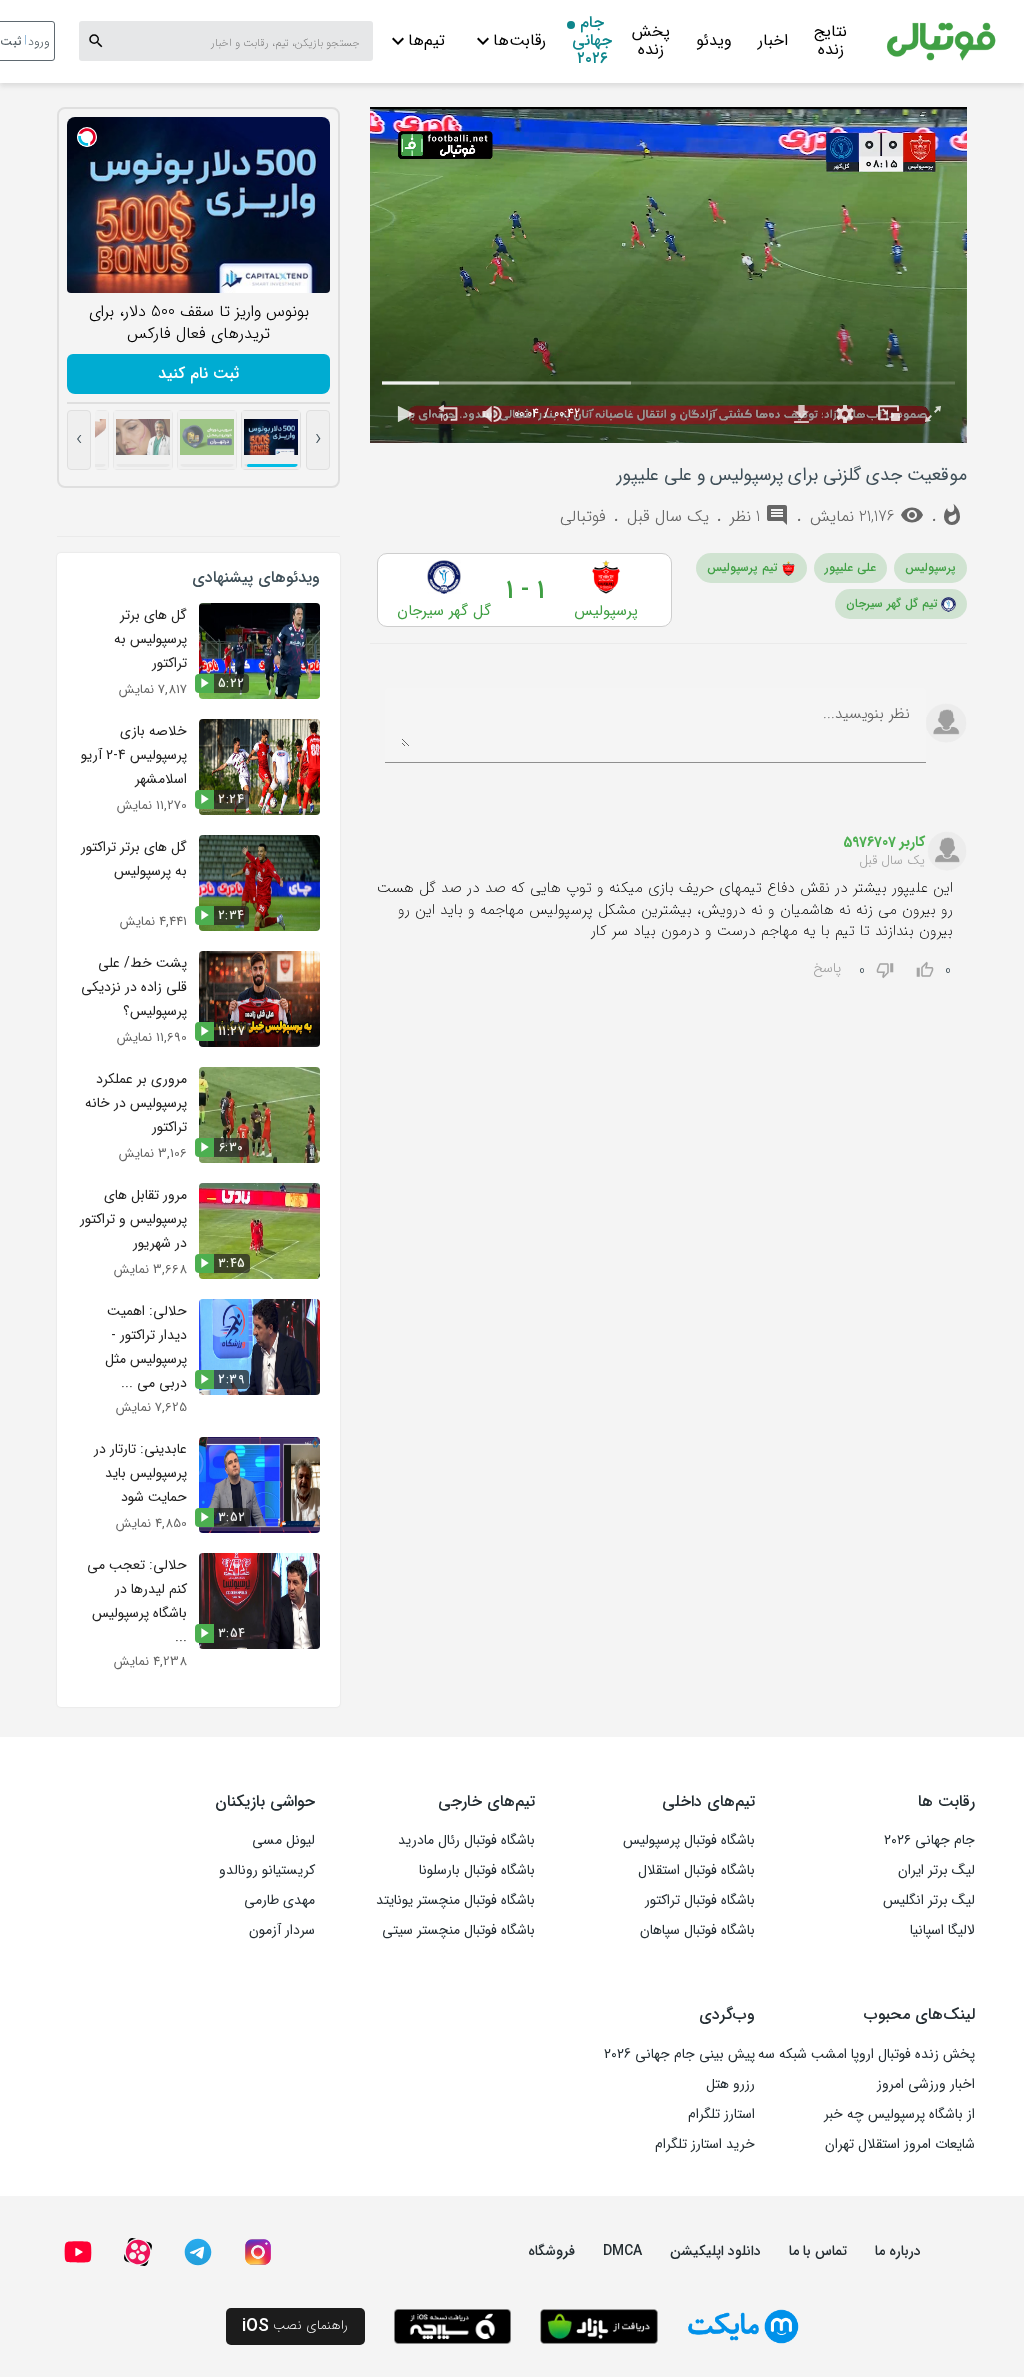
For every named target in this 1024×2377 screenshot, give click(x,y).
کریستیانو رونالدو (267, 1870)
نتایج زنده (830, 43)
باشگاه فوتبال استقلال (696, 1870)
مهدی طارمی (279, 1900)
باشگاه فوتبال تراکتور (700, 1900)
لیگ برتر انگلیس (929, 1900)
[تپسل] (87, 137)
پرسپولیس (930, 567)
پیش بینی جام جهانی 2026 (679, 2054)
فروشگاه (551, 2251)
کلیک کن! (198, 373)
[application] (668, 275)
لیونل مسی (283, 1840)
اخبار (773, 40)
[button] (404, 414)
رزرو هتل (730, 2084)
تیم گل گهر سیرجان (892, 603)
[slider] (668, 383)
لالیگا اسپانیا (942, 1930)
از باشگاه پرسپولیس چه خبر (899, 2114)
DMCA (622, 2251)
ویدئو (714, 40)
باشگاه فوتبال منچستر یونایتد (455, 1900)
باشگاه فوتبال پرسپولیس (689, 1840)
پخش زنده (651, 43)
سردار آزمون (282, 1930)
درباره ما (898, 2251)
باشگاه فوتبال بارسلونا (477, 1870)
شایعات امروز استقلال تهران (900, 2144)
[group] (492, 414)
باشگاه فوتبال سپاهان (697, 1930)
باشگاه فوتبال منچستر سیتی (458, 1930)
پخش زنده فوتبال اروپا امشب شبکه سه (866, 2054)
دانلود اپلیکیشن (715, 2251)
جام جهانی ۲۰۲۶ (592, 43)
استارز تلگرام (721, 2114)
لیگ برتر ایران (936, 1870)
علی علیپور (850, 567)
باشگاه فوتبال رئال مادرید (466, 1840)
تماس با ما (818, 2251)
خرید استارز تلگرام (705, 2144)
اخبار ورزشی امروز (926, 2084)
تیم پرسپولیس (742, 567)
